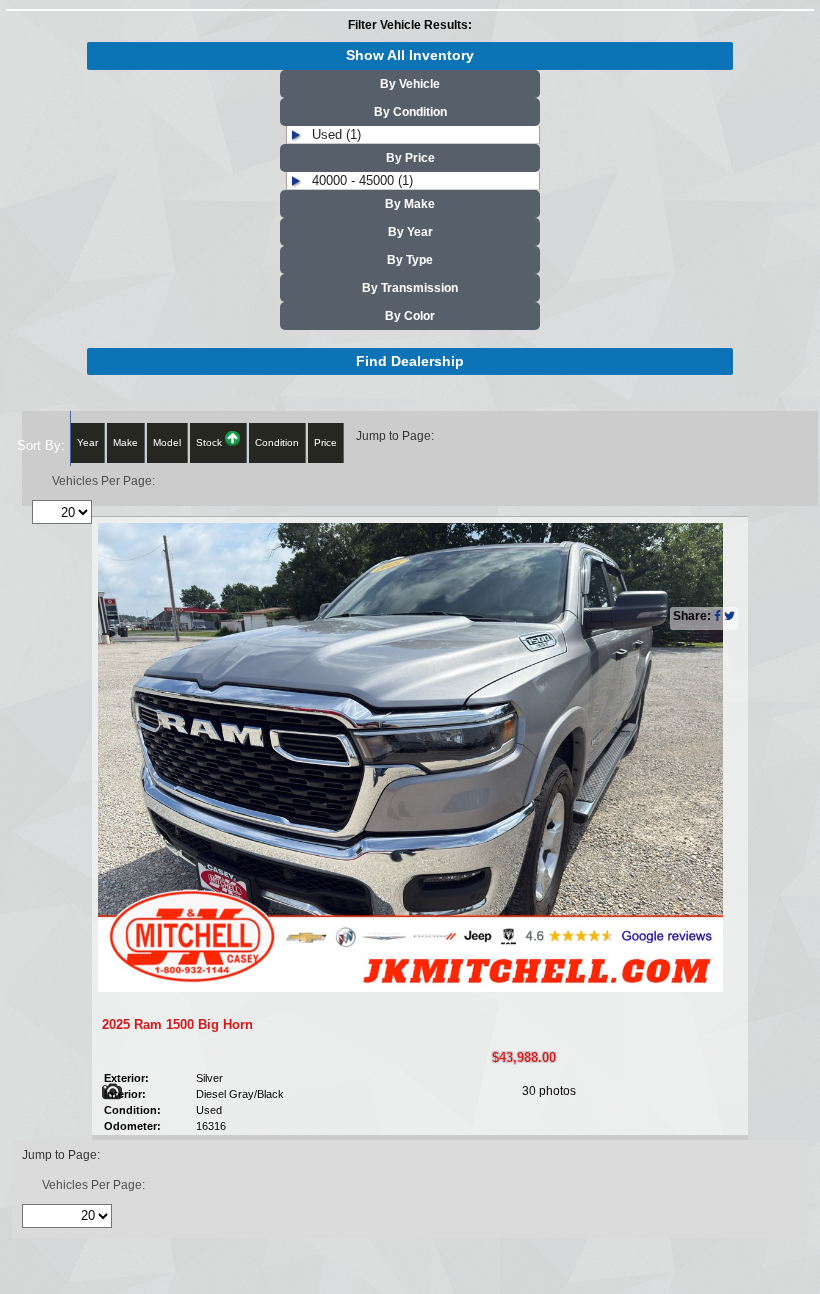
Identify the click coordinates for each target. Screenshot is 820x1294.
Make (125, 442)
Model (167, 442)
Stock (210, 442)
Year (87, 442)
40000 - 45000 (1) (362, 180)
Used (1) (336, 134)
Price (325, 442)
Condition (277, 442)
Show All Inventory (410, 55)
